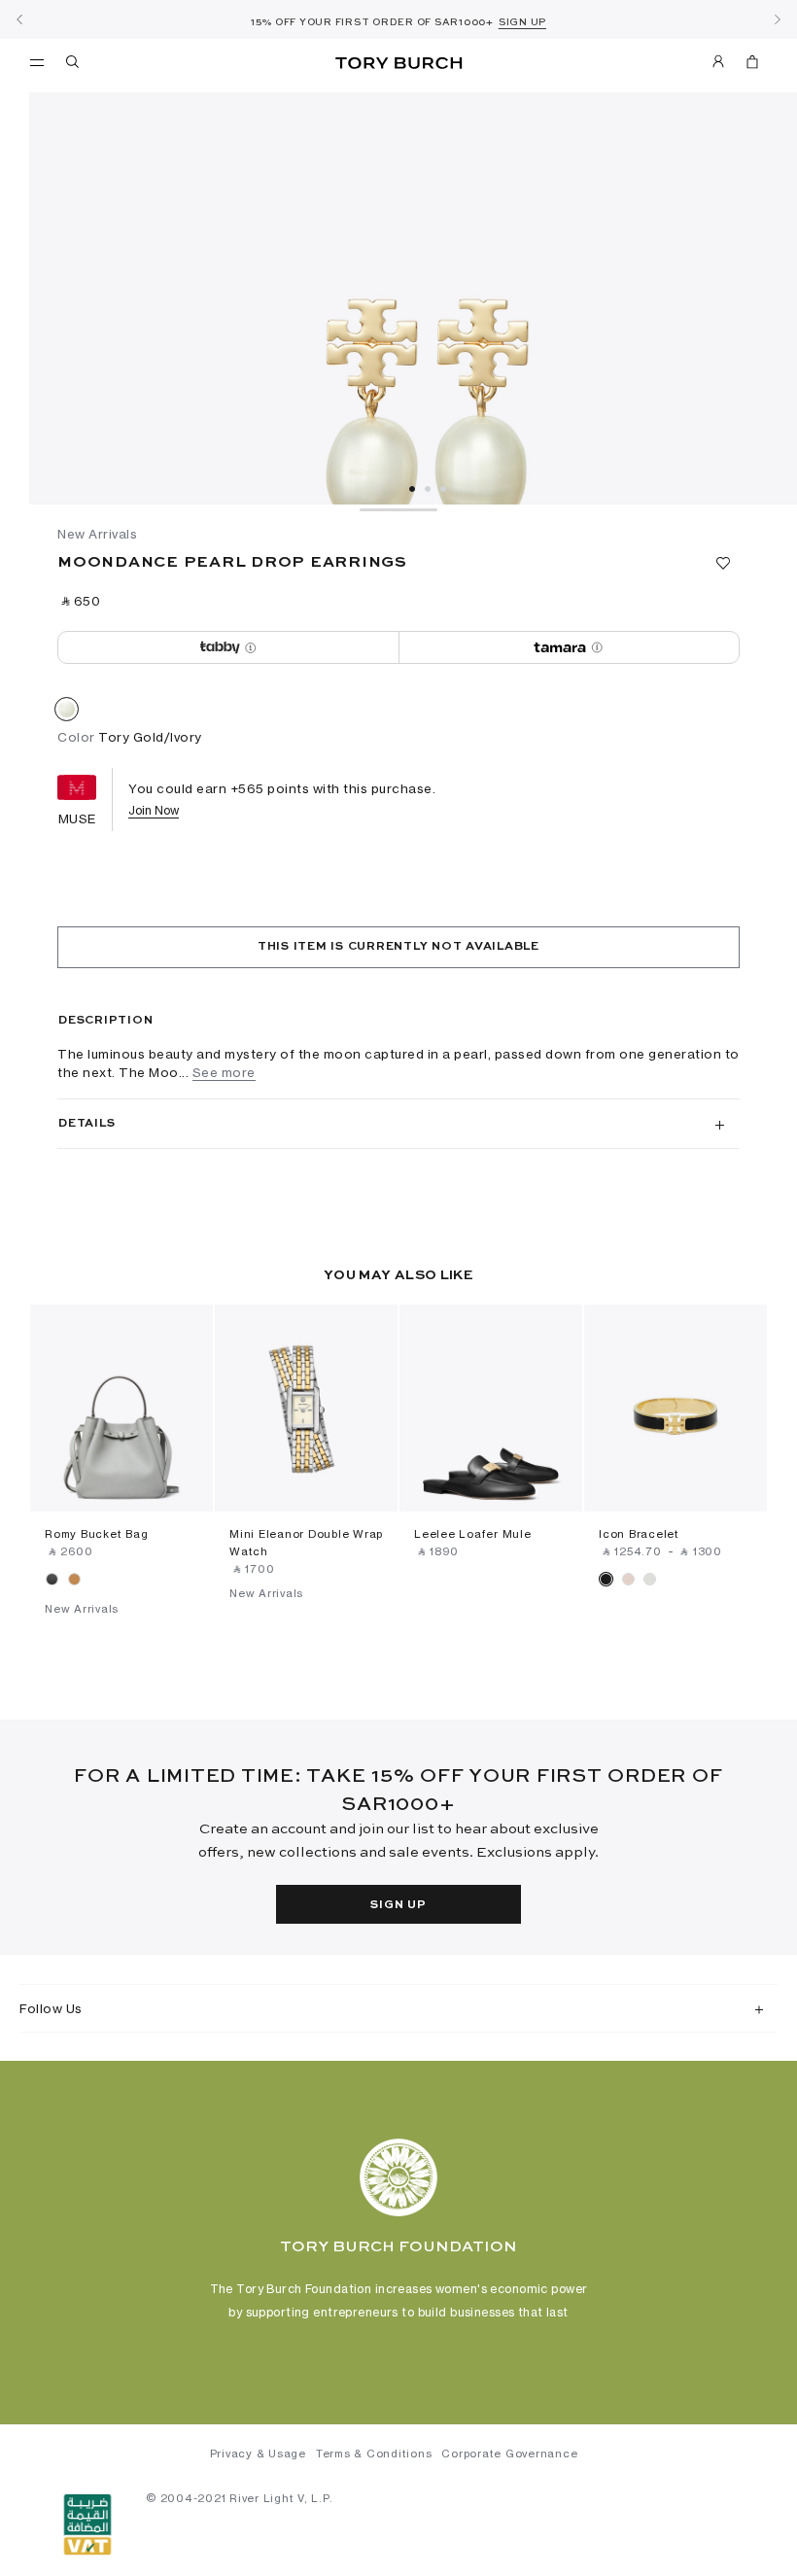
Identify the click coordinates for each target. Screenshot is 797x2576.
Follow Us (51, 2008)
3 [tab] (443, 489)
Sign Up (398, 1905)
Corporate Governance (509, 2454)
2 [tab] (428, 489)
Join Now (154, 810)
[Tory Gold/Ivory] (67, 713)
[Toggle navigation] (37, 61)
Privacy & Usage (258, 2454)
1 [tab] (412, 489)
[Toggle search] (74, 65)
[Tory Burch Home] (398, 64)
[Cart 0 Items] (745, 65)
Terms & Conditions (374, 2454)
